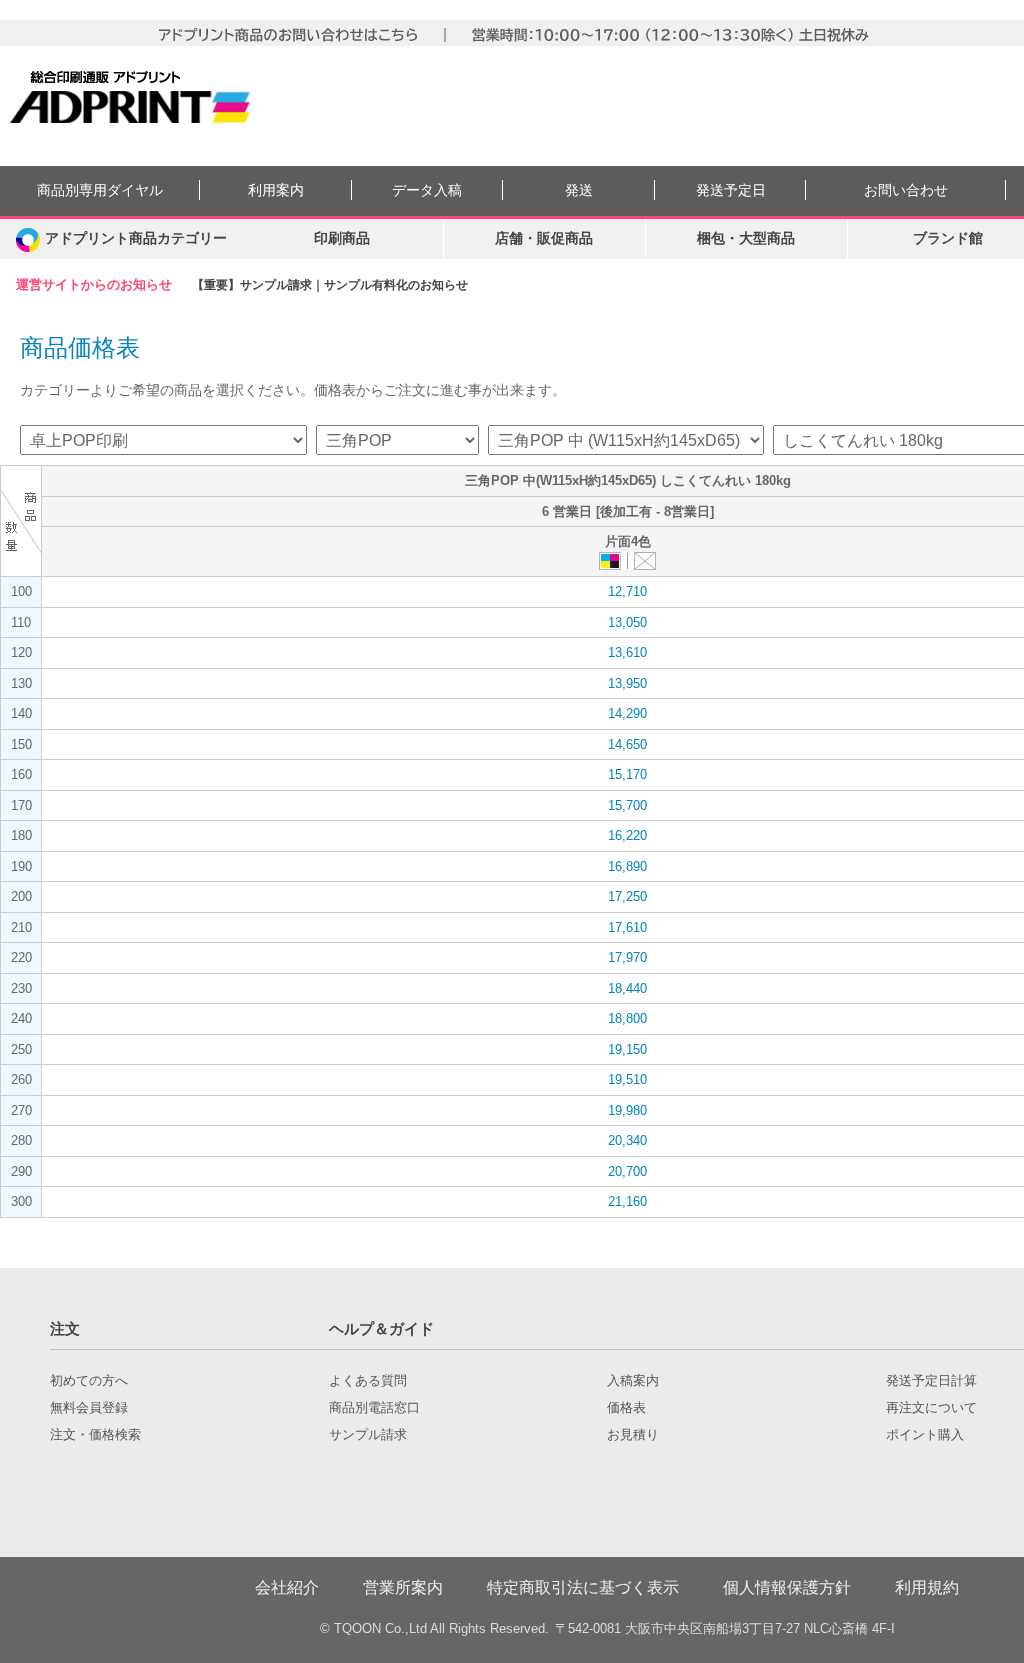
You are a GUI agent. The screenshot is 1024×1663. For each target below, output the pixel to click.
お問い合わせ (906, 190)
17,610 (627, 927)
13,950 (627, 683)
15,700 (627, 805)
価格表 (626, 1408)
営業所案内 (403, 1587)
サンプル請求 (368, 1435)
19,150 (627, 1049)
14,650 (627, 744)
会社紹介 (287, 1587)
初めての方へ (89, 1381)
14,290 (627, 713)
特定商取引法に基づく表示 (583, 1587)
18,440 (627, 988)
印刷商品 (342, 238)
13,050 (627, 622)
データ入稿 (427, 190)
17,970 (627, 957)
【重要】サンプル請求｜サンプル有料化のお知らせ (330, 285)
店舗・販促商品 (544, 238)
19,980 (627, 1110)
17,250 (627, 896)
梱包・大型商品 (746, 238)
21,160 (627, 1201)
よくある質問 (368, 1381)
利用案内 (276, 190)
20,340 (627, 1140)
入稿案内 (633, 1381)
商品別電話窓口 (374, 1408)
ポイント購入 (925, 1435)
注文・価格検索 (95, 1435)
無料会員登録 (89, 1408)
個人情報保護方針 (787, 1587)
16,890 (627, 866)
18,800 (627, 1018)
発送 (579, 190)
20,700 (627, 1171)
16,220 (627, 835)
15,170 (627, 774)
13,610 (627, 652)
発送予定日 (731, 190)
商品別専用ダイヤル (100, 190)
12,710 (627, 591)
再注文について (931, 1408)
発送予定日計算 (931, 1381)
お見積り (633, 1435)
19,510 (627, 1079)
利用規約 (927, 1587)
